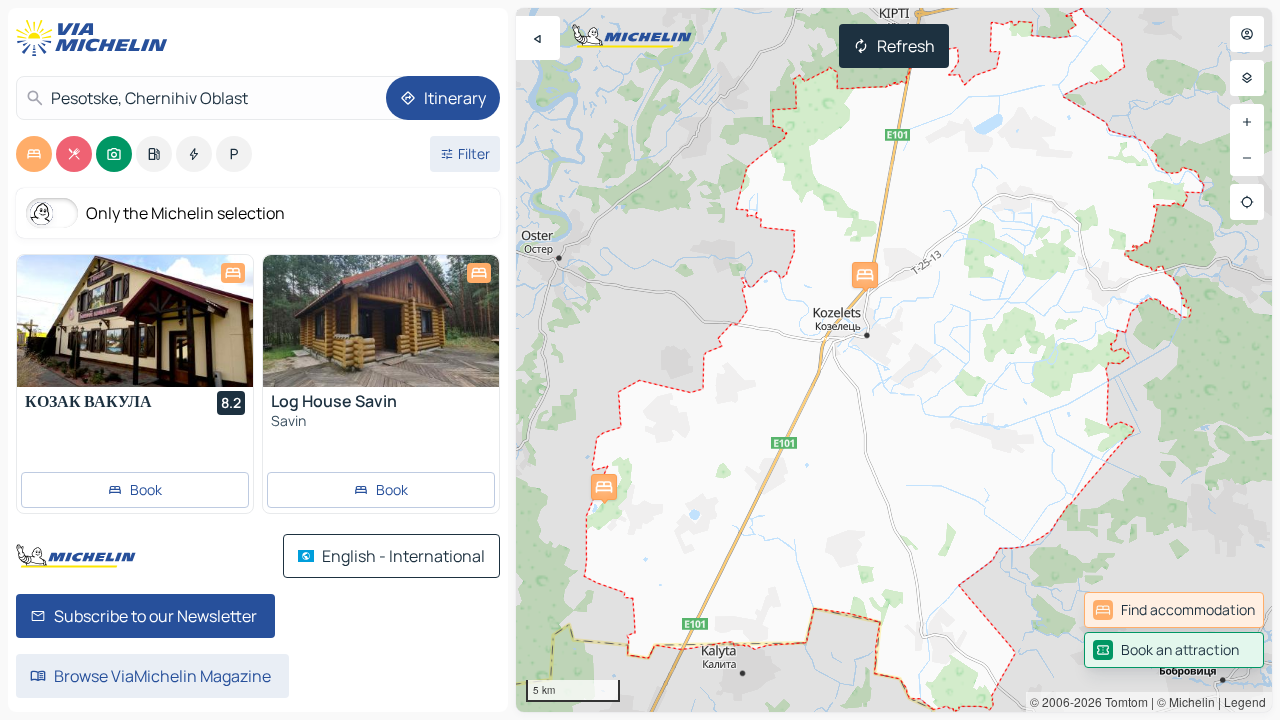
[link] (1174, 610)
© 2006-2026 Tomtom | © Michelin (1122, 701)
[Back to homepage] (96, 38)
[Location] (1247, 202)
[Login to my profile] (1247, 34)
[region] (894, 360)
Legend (1245, 701)
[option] (34, 154)
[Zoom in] (1247, 122)
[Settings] (1247, 78)
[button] (865, 275)
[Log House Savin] (381, 321)
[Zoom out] (1247, 158)
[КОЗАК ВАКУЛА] (135, 321)
